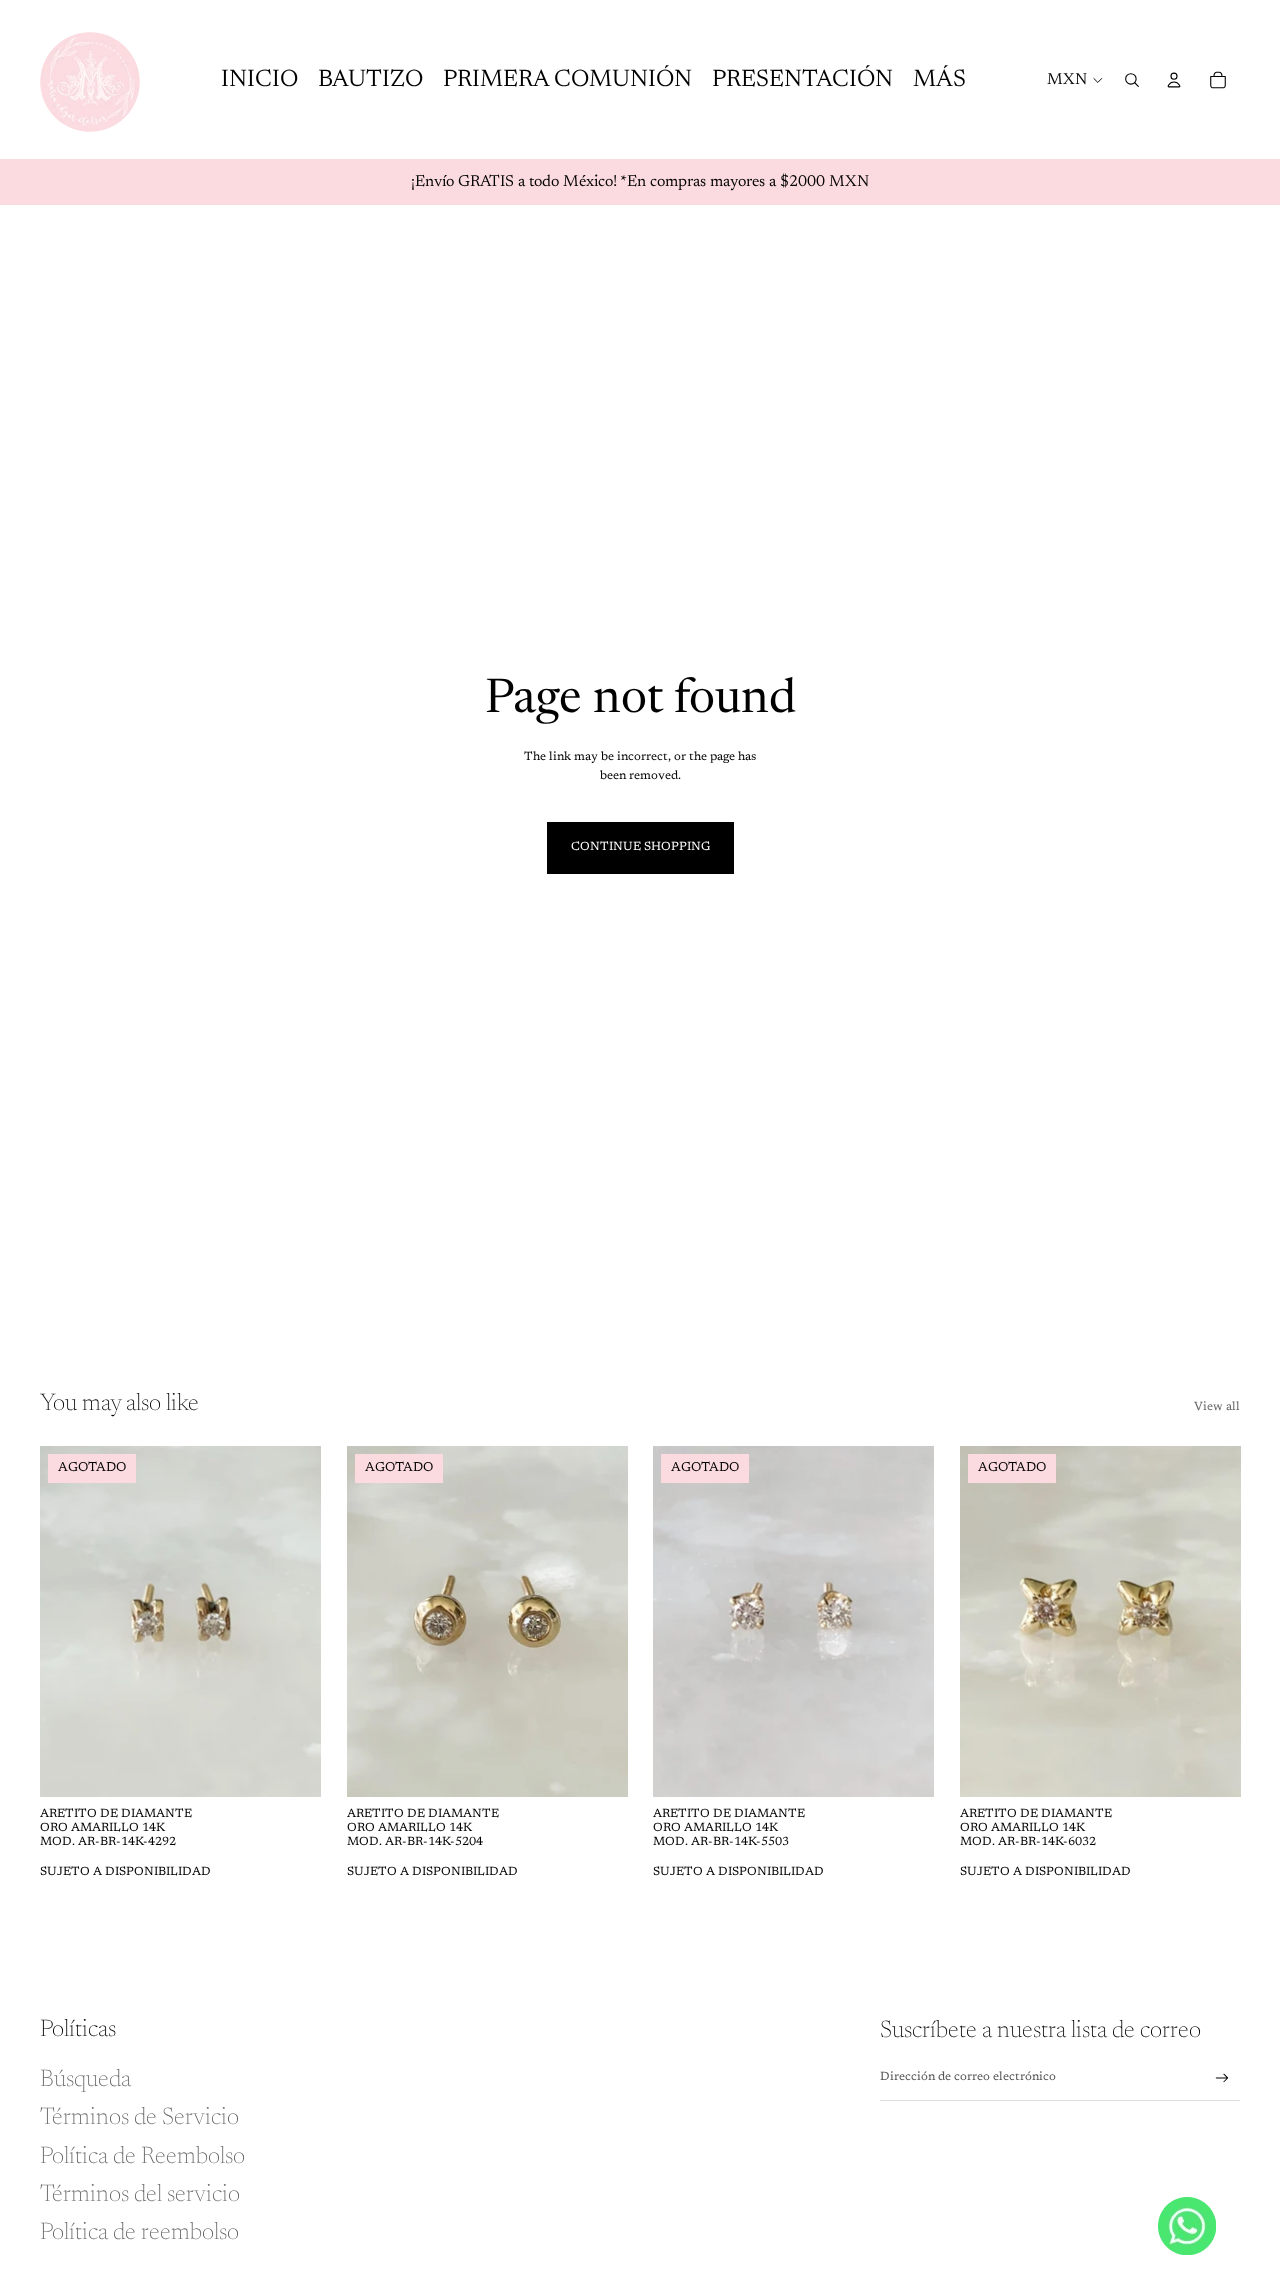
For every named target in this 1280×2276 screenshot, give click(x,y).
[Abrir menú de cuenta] (1174, 80)
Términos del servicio (140, 2195)
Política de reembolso (139, 2233)
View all (1217, 1407)
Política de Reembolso (142, 2157)
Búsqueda (85, 2080)
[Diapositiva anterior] (70, 1621)
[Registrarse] (1222, 2078)
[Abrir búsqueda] (1132, 80)
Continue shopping (640, 847)
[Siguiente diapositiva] (291, 1621)
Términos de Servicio (139, 2118)
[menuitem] (939, 79)
